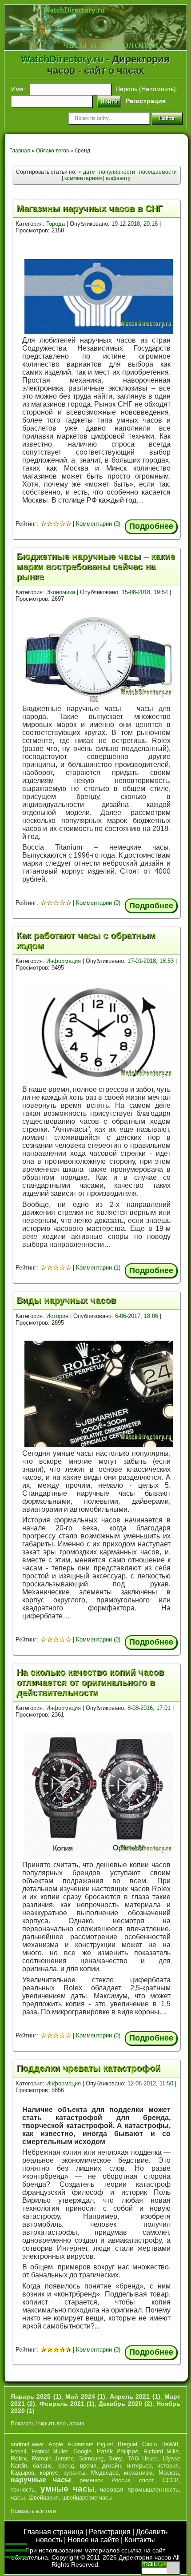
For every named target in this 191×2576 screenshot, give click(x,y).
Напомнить (157, 89)
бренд (66, 2466)
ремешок (91, 2480)
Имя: (18, 89)
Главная (20, 151)
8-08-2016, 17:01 (149, 1708)
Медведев (105, 2473)
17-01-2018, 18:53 (151, 961)
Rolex (19, 2458)
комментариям (83, 178)
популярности (117, 172)
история (168, 2466)
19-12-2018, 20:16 (135, 224)
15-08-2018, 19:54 (145, 592)
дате (89, 172)
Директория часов (145, 2557)
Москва (169, 2473)
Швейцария (44, 2498)
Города (56, 224)
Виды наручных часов (66, 1300)
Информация (64, 961)
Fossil (18, 2451)
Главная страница (54, 2532)
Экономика (61, 592)
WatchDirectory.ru (62, 59)
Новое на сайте (93, 2540)
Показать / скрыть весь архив (47, 2424)
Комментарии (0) (98, 524)
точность (23, 2490)
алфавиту (118, 178)
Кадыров (22, 2473)
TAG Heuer (143, 2458)
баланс (42, 2466)
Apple (56, 2444)
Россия (121, 2480)
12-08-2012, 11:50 (150, 2083)
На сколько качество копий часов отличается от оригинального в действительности (90, 1682)
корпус (49, 2473)
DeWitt (170, 2444)
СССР (171, 2480)
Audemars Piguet (90, 2444)
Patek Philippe (118, 2451)
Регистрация (110, 2532)
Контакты (140, 2540)
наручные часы (41, 2480)
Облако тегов (52, 151)
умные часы (68, 2489)
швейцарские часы (87, 2498)
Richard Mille (161, 2451)
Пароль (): (147, 89)
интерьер (139, 2466)
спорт (147, 2480)
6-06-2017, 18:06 (137, 1316)
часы (18, 2497)
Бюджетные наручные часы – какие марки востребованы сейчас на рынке (96, 567)
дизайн (111, 2466)
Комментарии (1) (98, 1268)
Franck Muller (50, 2451)
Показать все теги (33, 2511)
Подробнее (151, 526)
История (57, 1316)
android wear (27, 2444)
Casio (149, 2444)
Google (82, 2451)
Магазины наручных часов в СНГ (90, 208)
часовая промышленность (139, 2489)
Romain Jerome (53, 2458)
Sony (115, 2458)
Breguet (128, 2444)
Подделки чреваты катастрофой (88, 2068)
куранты (74, 2473)
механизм (138, 2472)
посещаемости (158, 172)
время (88, 2466)
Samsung (91, 2458)
